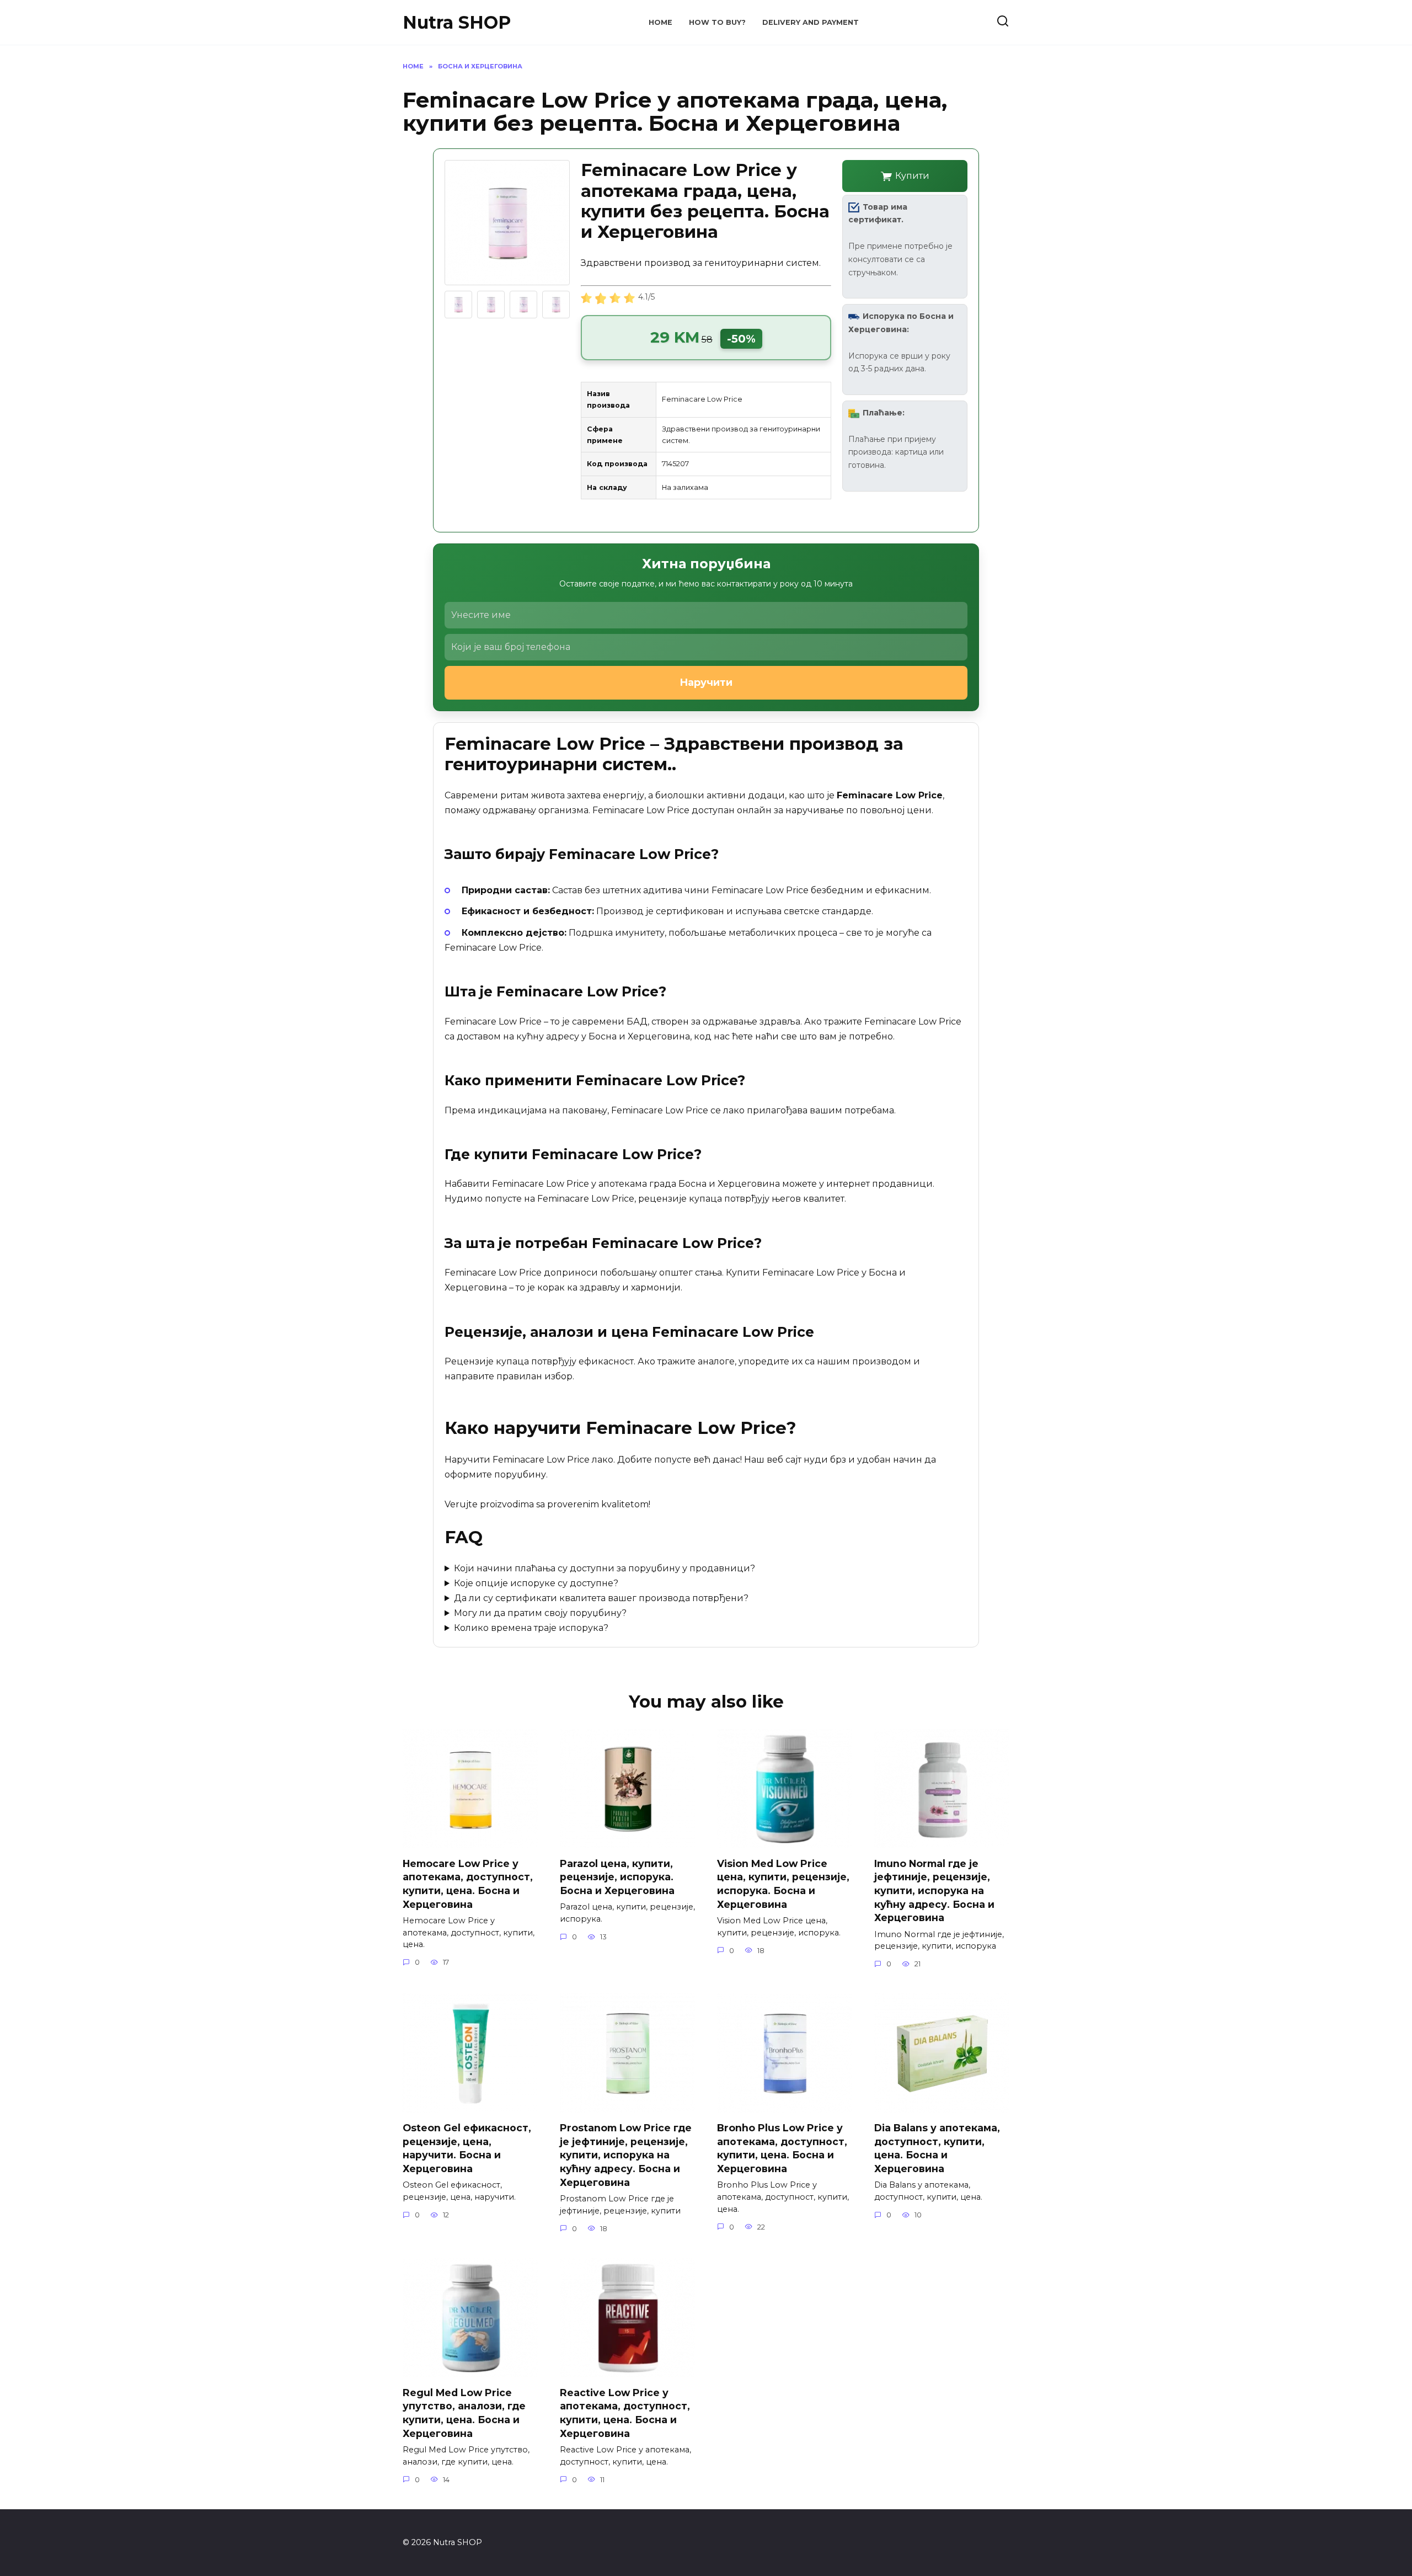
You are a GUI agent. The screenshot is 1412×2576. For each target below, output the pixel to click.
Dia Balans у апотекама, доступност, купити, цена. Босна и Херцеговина (937, 2148)
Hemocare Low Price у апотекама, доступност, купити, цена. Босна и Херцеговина (468, 1883)
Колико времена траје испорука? (531, 1628)
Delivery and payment (811, 22)
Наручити (706, 682)
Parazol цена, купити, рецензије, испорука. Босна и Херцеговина (617, 1876)
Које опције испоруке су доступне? (536, 1583)
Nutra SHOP (457, 22)
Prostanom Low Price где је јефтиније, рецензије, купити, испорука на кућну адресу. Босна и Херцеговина (626, 2155)
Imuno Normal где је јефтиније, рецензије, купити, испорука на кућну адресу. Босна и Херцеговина (934, 1890)
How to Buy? (717, 22)
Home (660, 22)
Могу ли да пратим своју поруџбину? (540, 1613)
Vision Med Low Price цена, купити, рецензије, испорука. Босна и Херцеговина (783, 1883)
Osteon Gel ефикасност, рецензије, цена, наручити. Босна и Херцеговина (467, 2148)
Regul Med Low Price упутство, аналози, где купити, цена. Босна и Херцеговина (464, 2412)
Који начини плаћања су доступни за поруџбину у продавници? (605, 1568)
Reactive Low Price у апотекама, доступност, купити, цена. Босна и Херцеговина (625, 2412)
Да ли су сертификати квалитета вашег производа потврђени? (601, 1598)
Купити (912, 176)
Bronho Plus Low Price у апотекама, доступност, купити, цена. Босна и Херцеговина (782, 2148)
